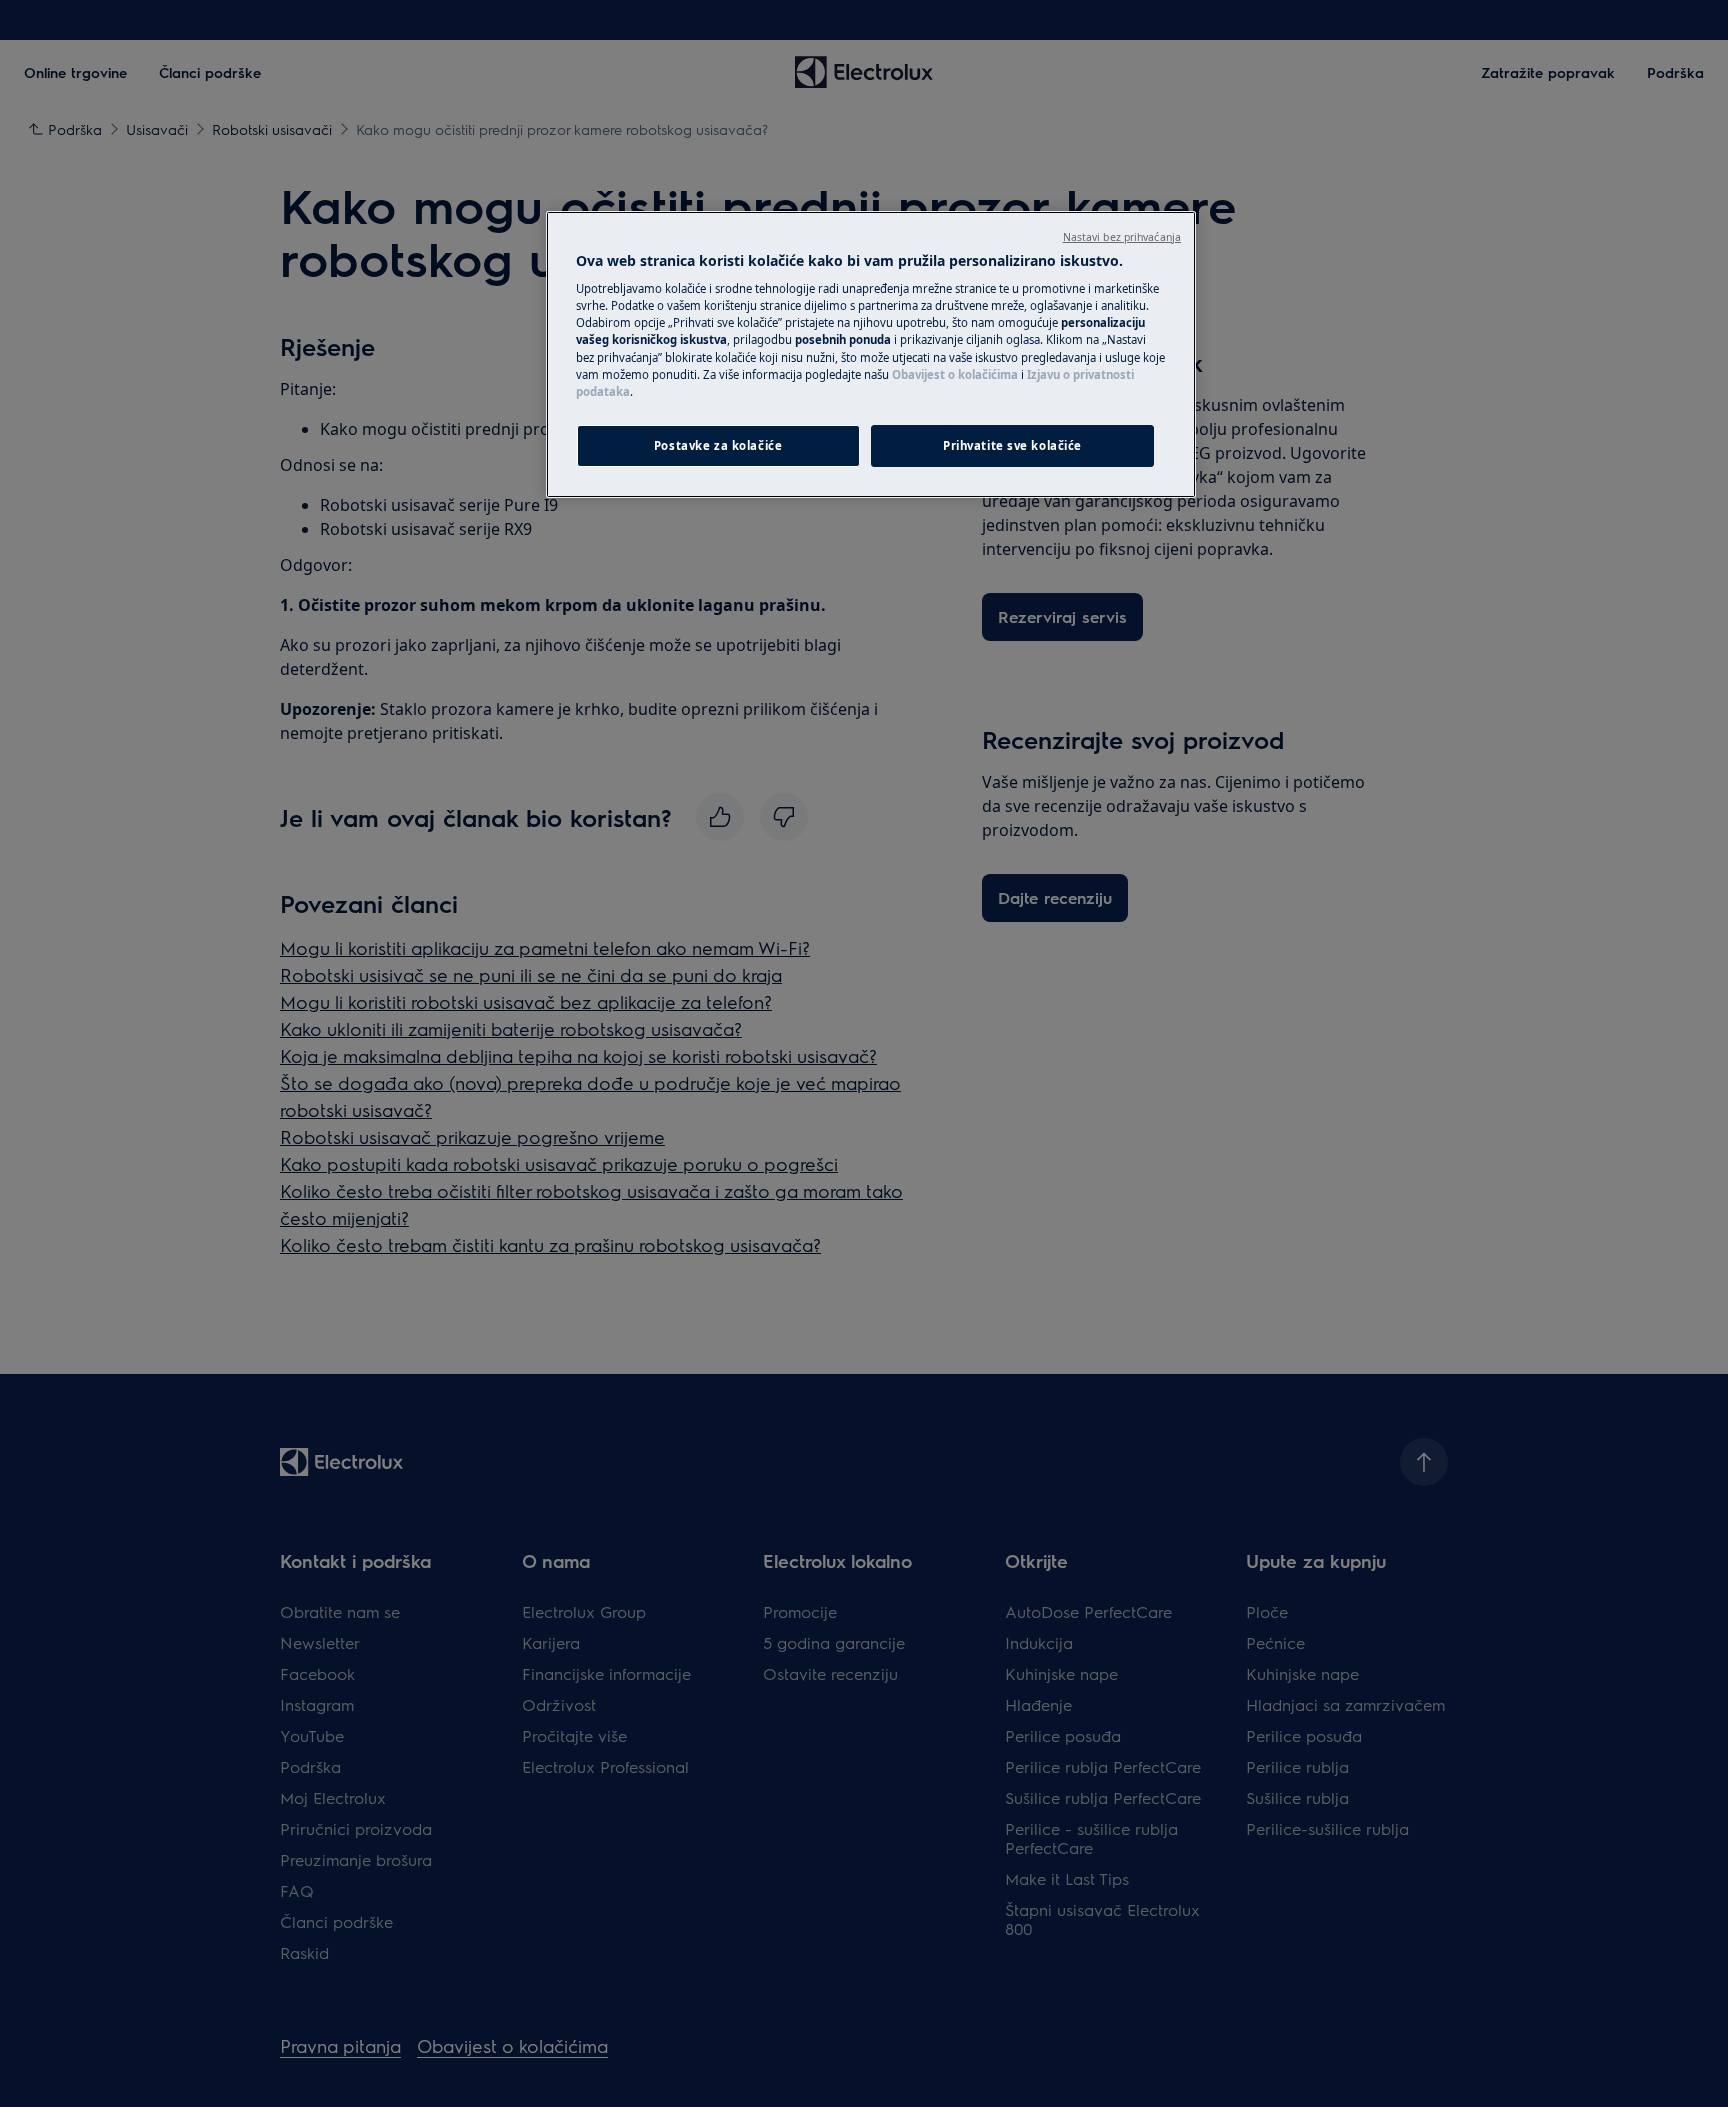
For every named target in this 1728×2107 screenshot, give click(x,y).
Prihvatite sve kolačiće (1012, 445)
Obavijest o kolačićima (955, 374)
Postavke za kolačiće (718, 445)
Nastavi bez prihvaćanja (1122, 237)
